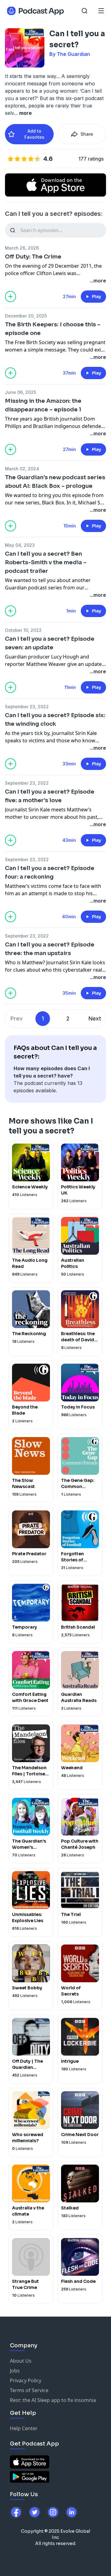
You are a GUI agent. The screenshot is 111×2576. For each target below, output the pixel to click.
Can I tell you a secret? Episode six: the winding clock (55, 720)
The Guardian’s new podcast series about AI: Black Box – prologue (55, 482)
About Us (21, 2361)
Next (95, 1018)
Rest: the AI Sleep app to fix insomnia (53, 2400)
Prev (16, 1018)
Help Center (24, 2428)
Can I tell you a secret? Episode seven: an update (50, 643)
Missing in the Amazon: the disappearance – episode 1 (43, 405)
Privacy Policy (26, 2380)
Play (97, 297)
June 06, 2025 (21, 392)
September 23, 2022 (27, 707)
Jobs (15, 2371)
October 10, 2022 (23, 630)
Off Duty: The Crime (33, 257)
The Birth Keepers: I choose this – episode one (53, 329)
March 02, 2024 (22, 469)
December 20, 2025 (26, 316)
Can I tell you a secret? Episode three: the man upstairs (50, 949)
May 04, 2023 (20, 545)
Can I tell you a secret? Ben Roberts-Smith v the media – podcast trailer (46, 562)
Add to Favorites (34, 134)
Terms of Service (29, 2390)
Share (87, 134)
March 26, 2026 (22, 248)
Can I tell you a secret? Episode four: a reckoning (50, 872)
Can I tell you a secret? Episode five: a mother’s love (50, 796)
